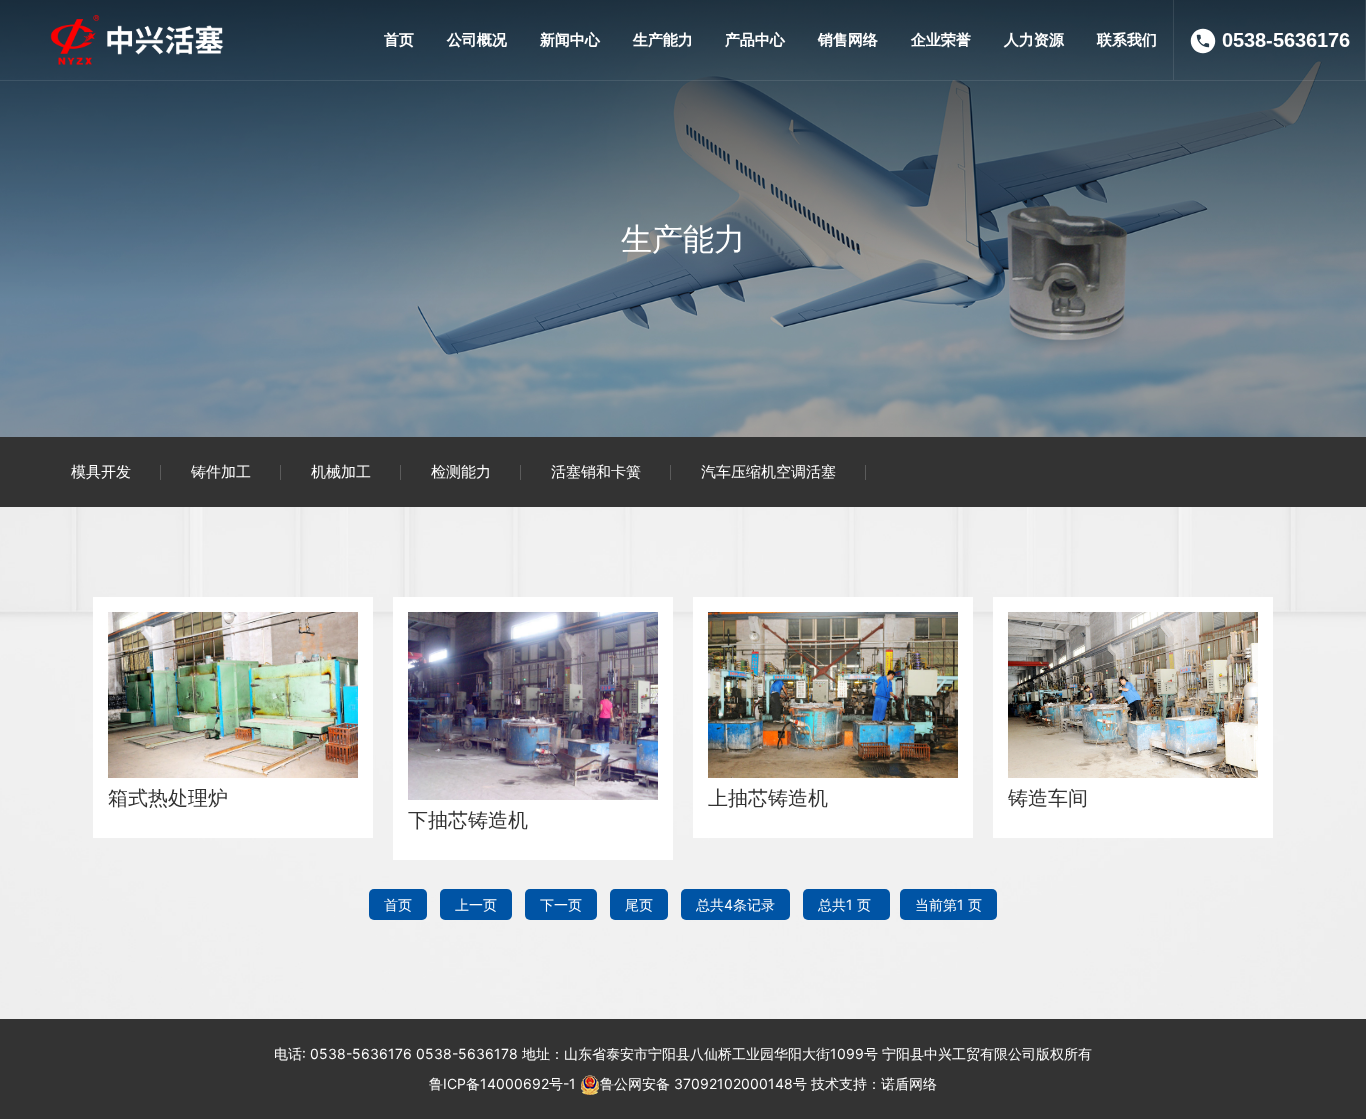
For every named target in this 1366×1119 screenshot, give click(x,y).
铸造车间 (1048, 798)
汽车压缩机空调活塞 (768, 471)
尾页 (639, 904)
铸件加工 (221, 471)
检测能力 (461, 471)
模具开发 (101, 471)
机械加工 (341, 471)
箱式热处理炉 (168, 798)
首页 (398, 904)
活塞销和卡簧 (596, 471)
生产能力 (683, 239)
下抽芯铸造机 (468, 820)
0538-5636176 (1286, 40)
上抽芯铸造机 (768, 798)
